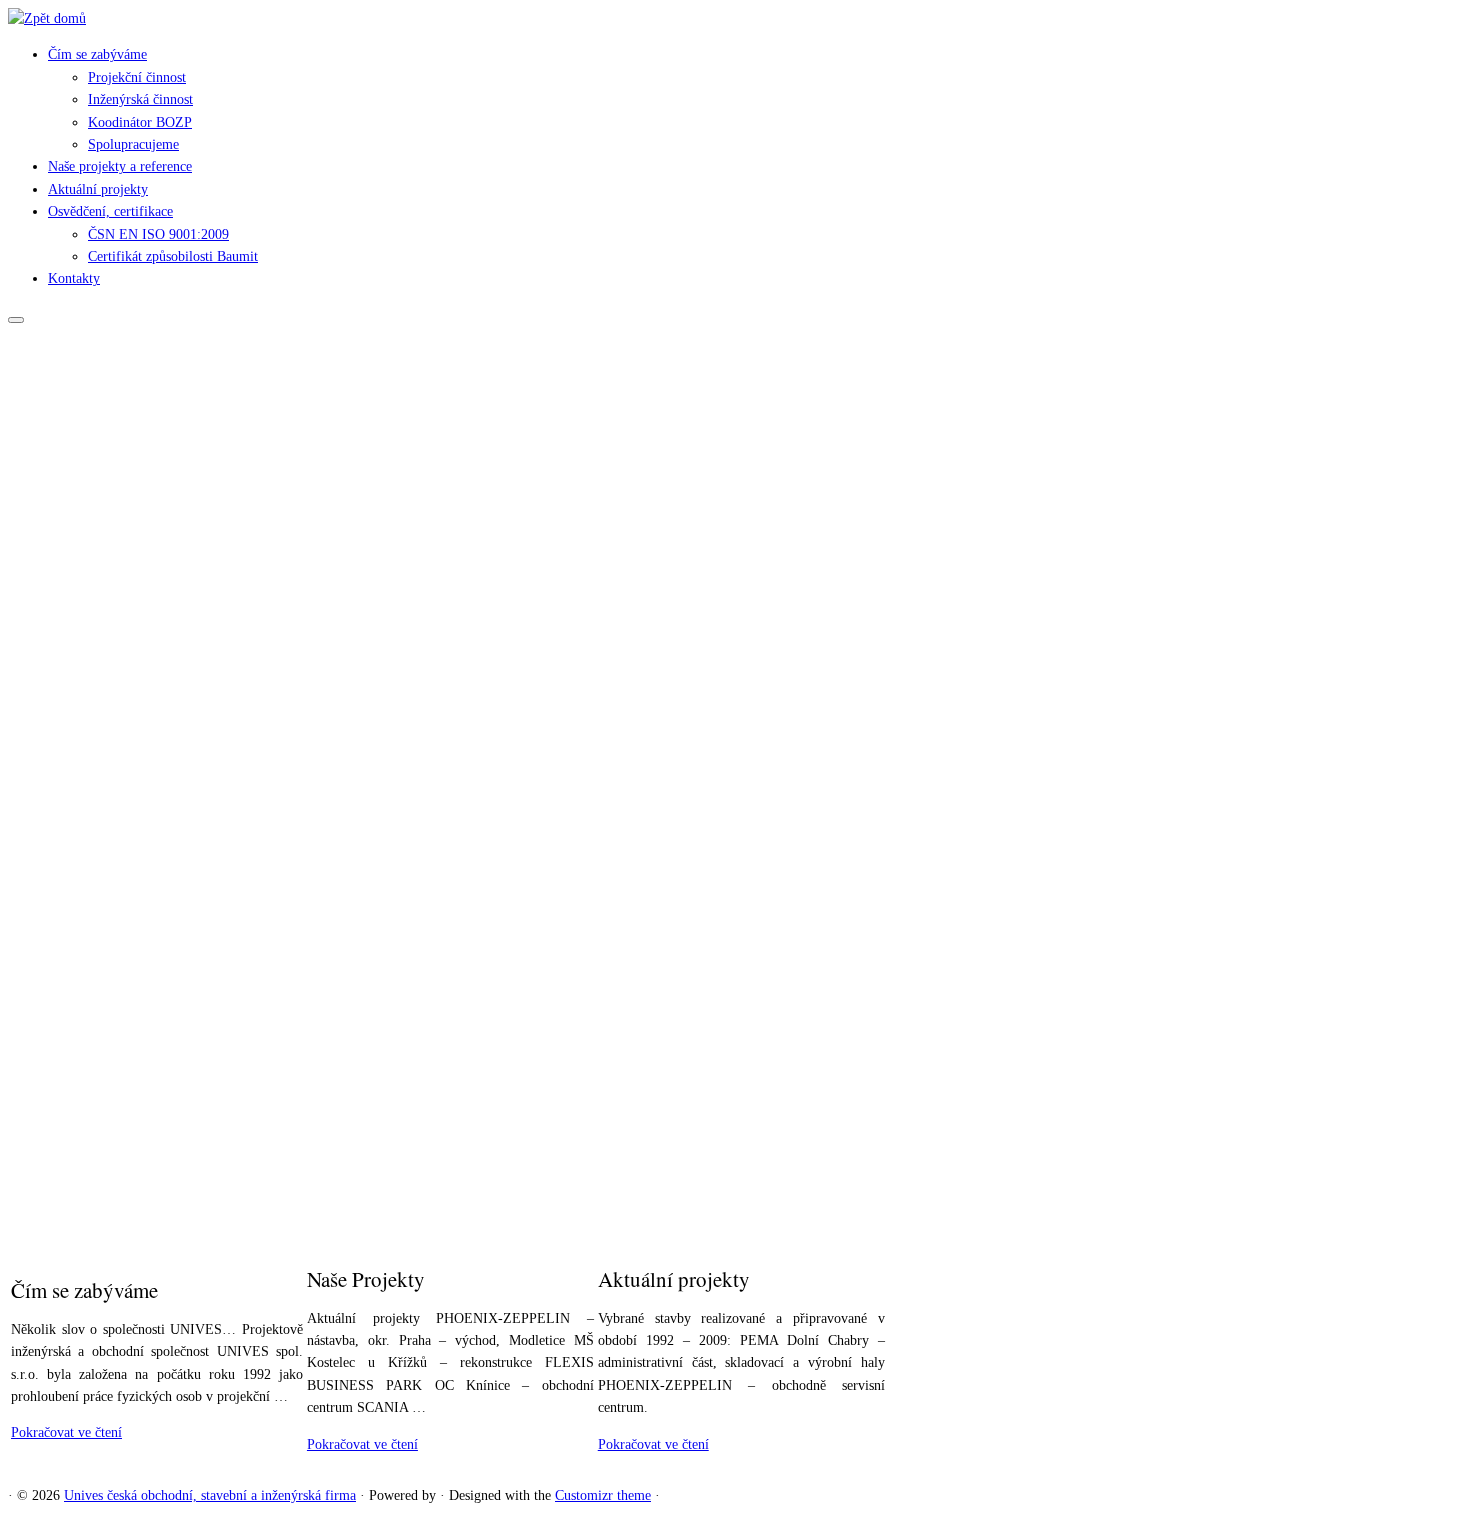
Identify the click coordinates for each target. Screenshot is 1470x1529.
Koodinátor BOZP (140, 122)
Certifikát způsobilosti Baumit (173, 256)
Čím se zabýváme (97, 54)
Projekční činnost (137, 77)
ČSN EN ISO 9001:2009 (158, 234)
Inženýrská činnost (140, 99)
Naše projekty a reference (120, 166)
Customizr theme (603, 1495)
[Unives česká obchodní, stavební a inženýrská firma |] (47, 18)
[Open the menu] (16, 320)
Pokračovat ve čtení (66, 1432)
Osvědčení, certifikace (110, 211)
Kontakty (74, 278)
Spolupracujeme (133, 144)
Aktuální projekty (98, 189)
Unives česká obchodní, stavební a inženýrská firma (210, 1495)
